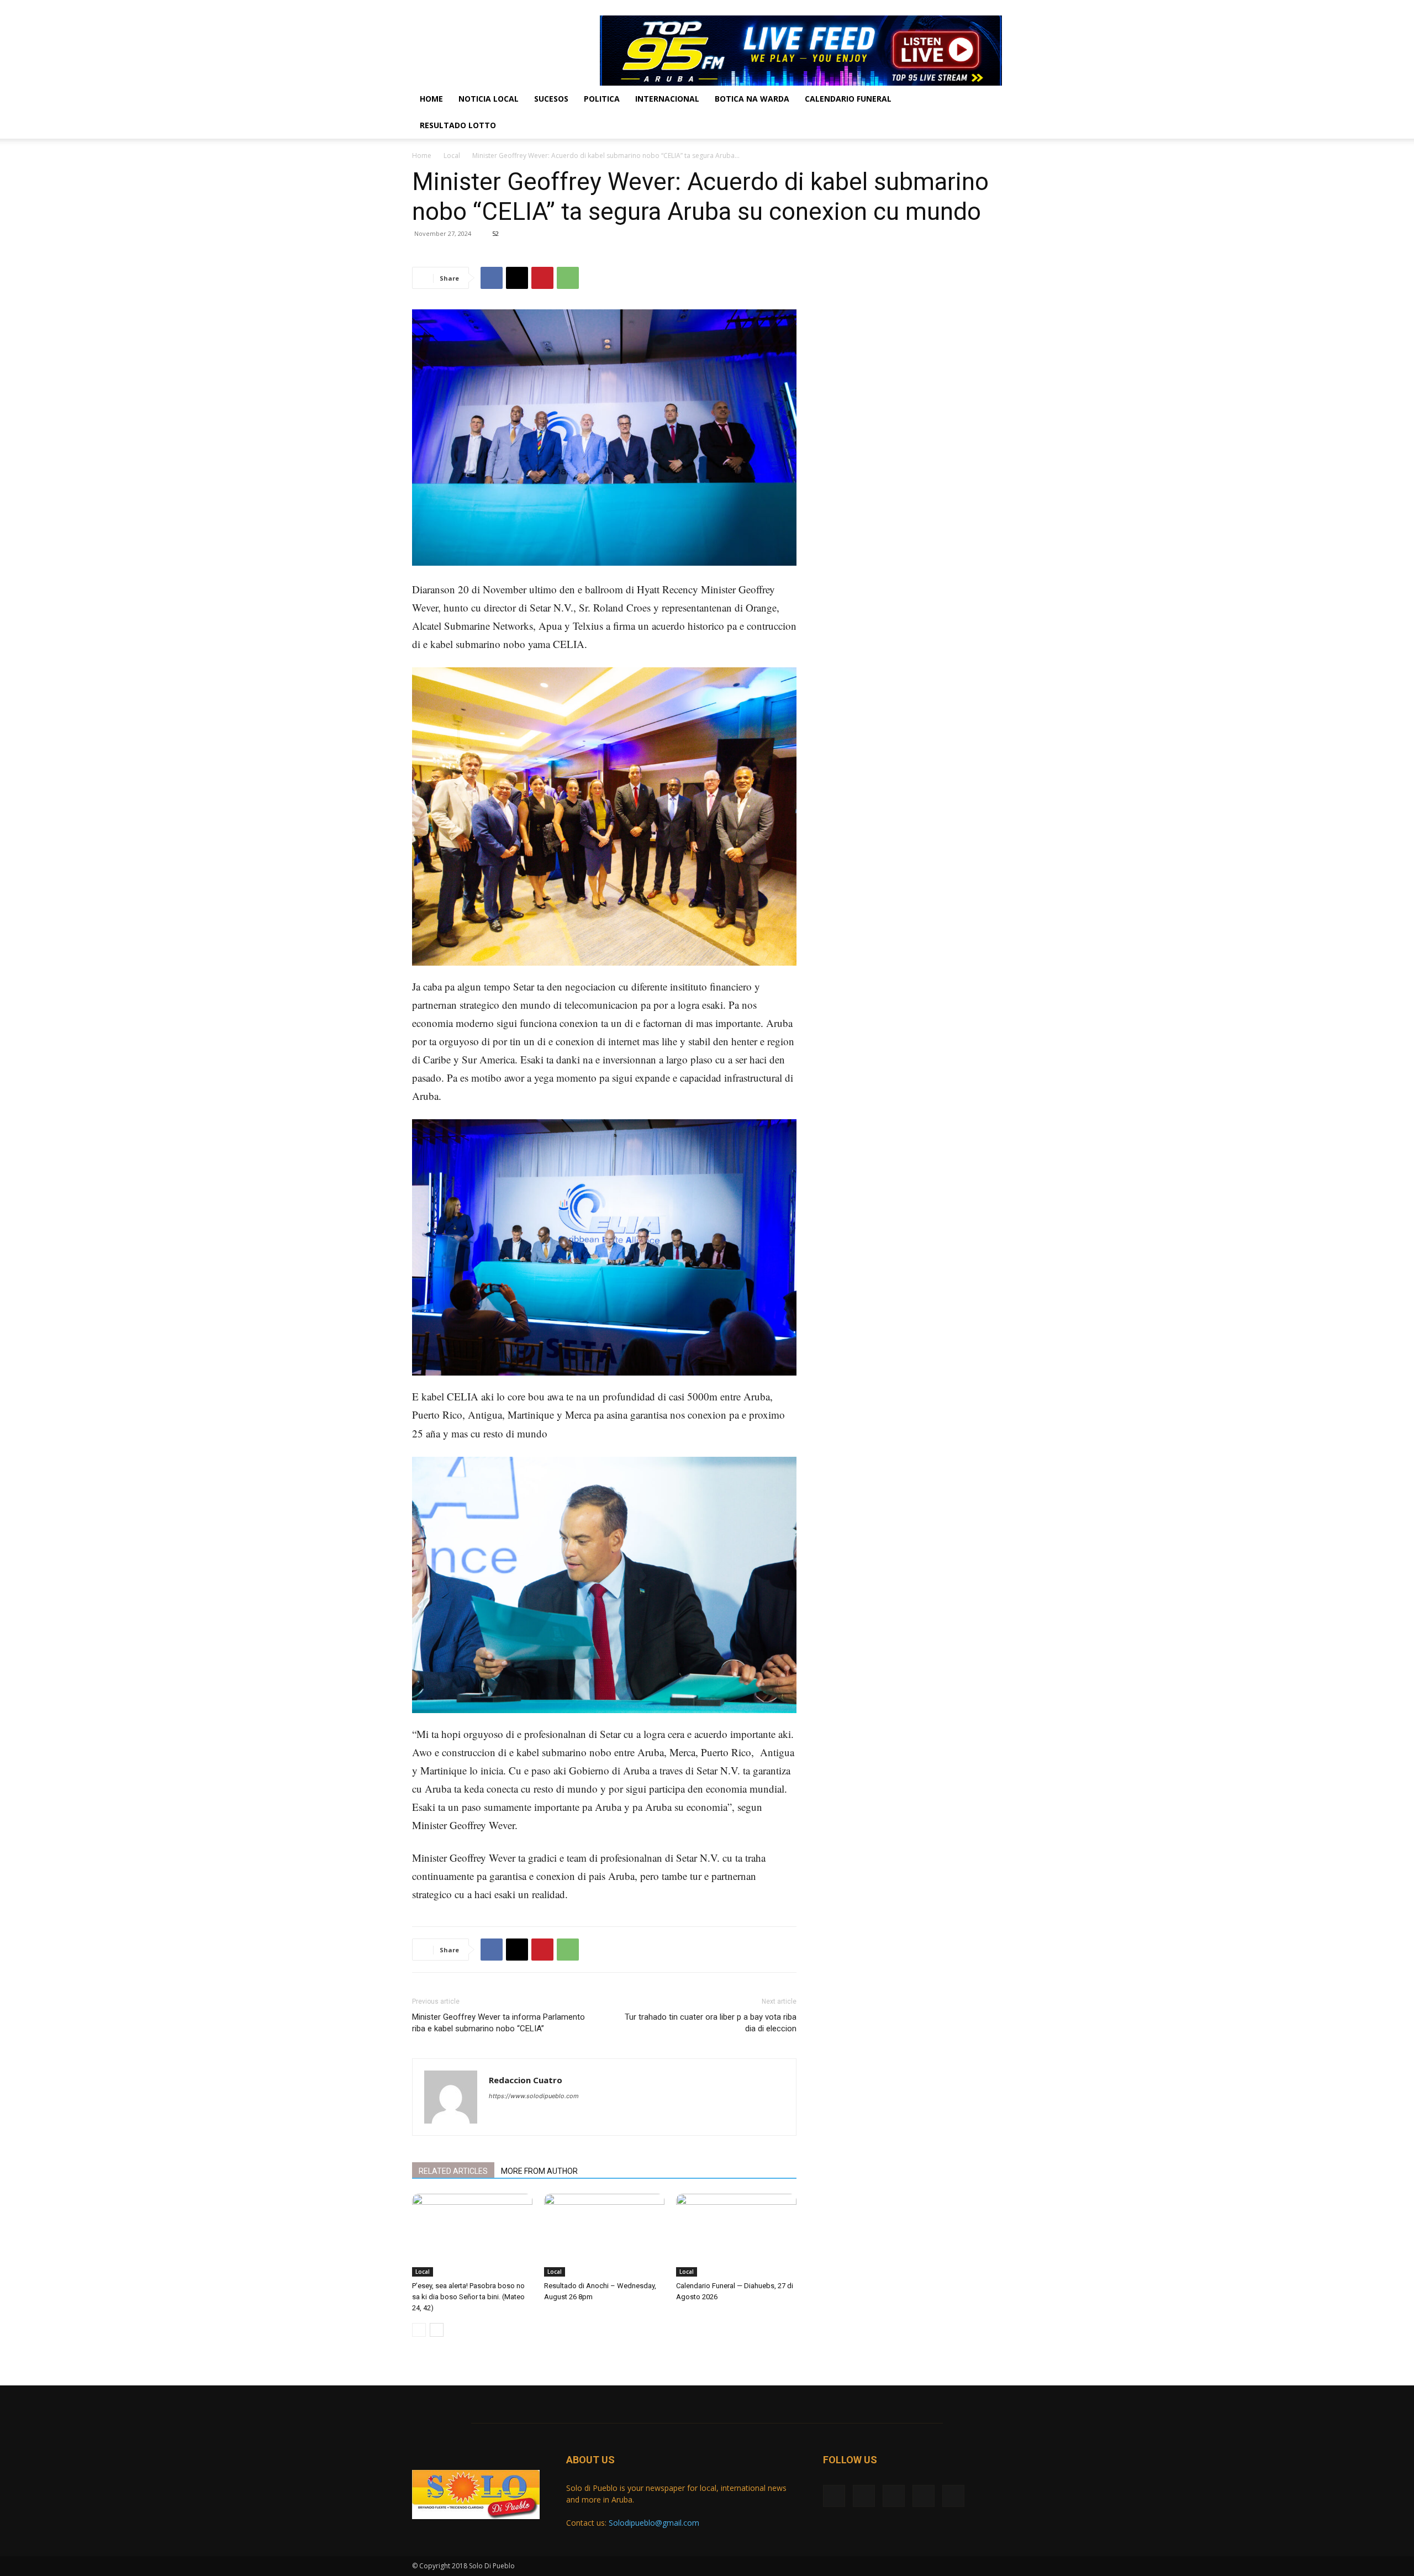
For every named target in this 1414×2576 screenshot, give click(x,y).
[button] (989, 100)
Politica (602, 99)
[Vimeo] (957, 8)
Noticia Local (489, 99)
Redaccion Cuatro (526, 2080)
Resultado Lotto (458, 125)
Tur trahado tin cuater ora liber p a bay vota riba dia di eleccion (711, 2023)
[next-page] (437, 2330)
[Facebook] (921, 8)
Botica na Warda (752, 99)
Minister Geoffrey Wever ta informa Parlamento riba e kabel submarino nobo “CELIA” (498, 2023)
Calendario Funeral (848, 99)
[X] (939, 8)
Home (431, 99)
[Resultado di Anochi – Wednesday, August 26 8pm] (604, 2235)
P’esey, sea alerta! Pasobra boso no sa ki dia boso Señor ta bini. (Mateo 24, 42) (468, 2297)
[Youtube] (994, 8)
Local (452, 156)
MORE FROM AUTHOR (539, 2171)
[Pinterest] (542, 278)
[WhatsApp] (568, 278)
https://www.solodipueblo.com (534, 2096)
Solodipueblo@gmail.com (654, 2523)
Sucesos (551, 99)
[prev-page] (419, 2330)
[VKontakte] (975, 8)
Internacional (667, 99)
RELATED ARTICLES (453, 2171)
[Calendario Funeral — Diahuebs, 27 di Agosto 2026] (736, 2235)
